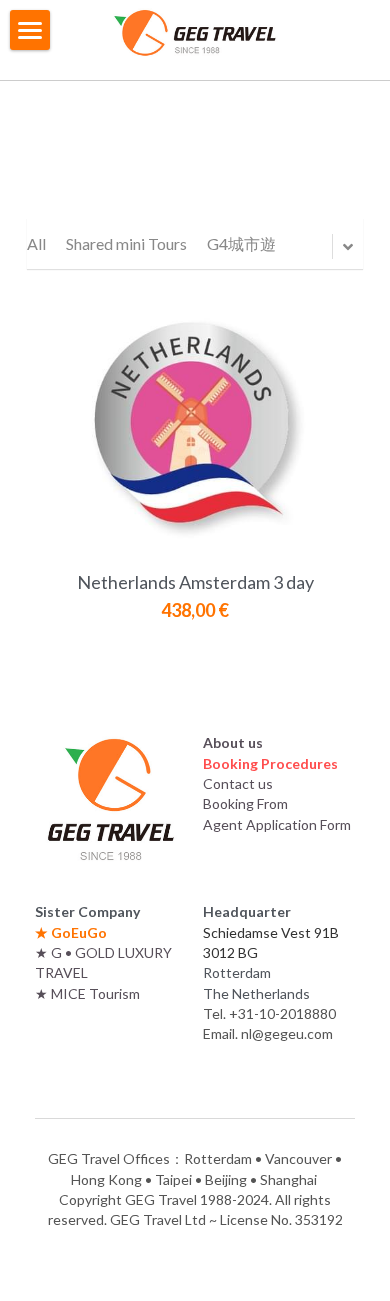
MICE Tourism (95, 993)
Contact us (238, 783)
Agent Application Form (277, 824)
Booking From (245, 803)
